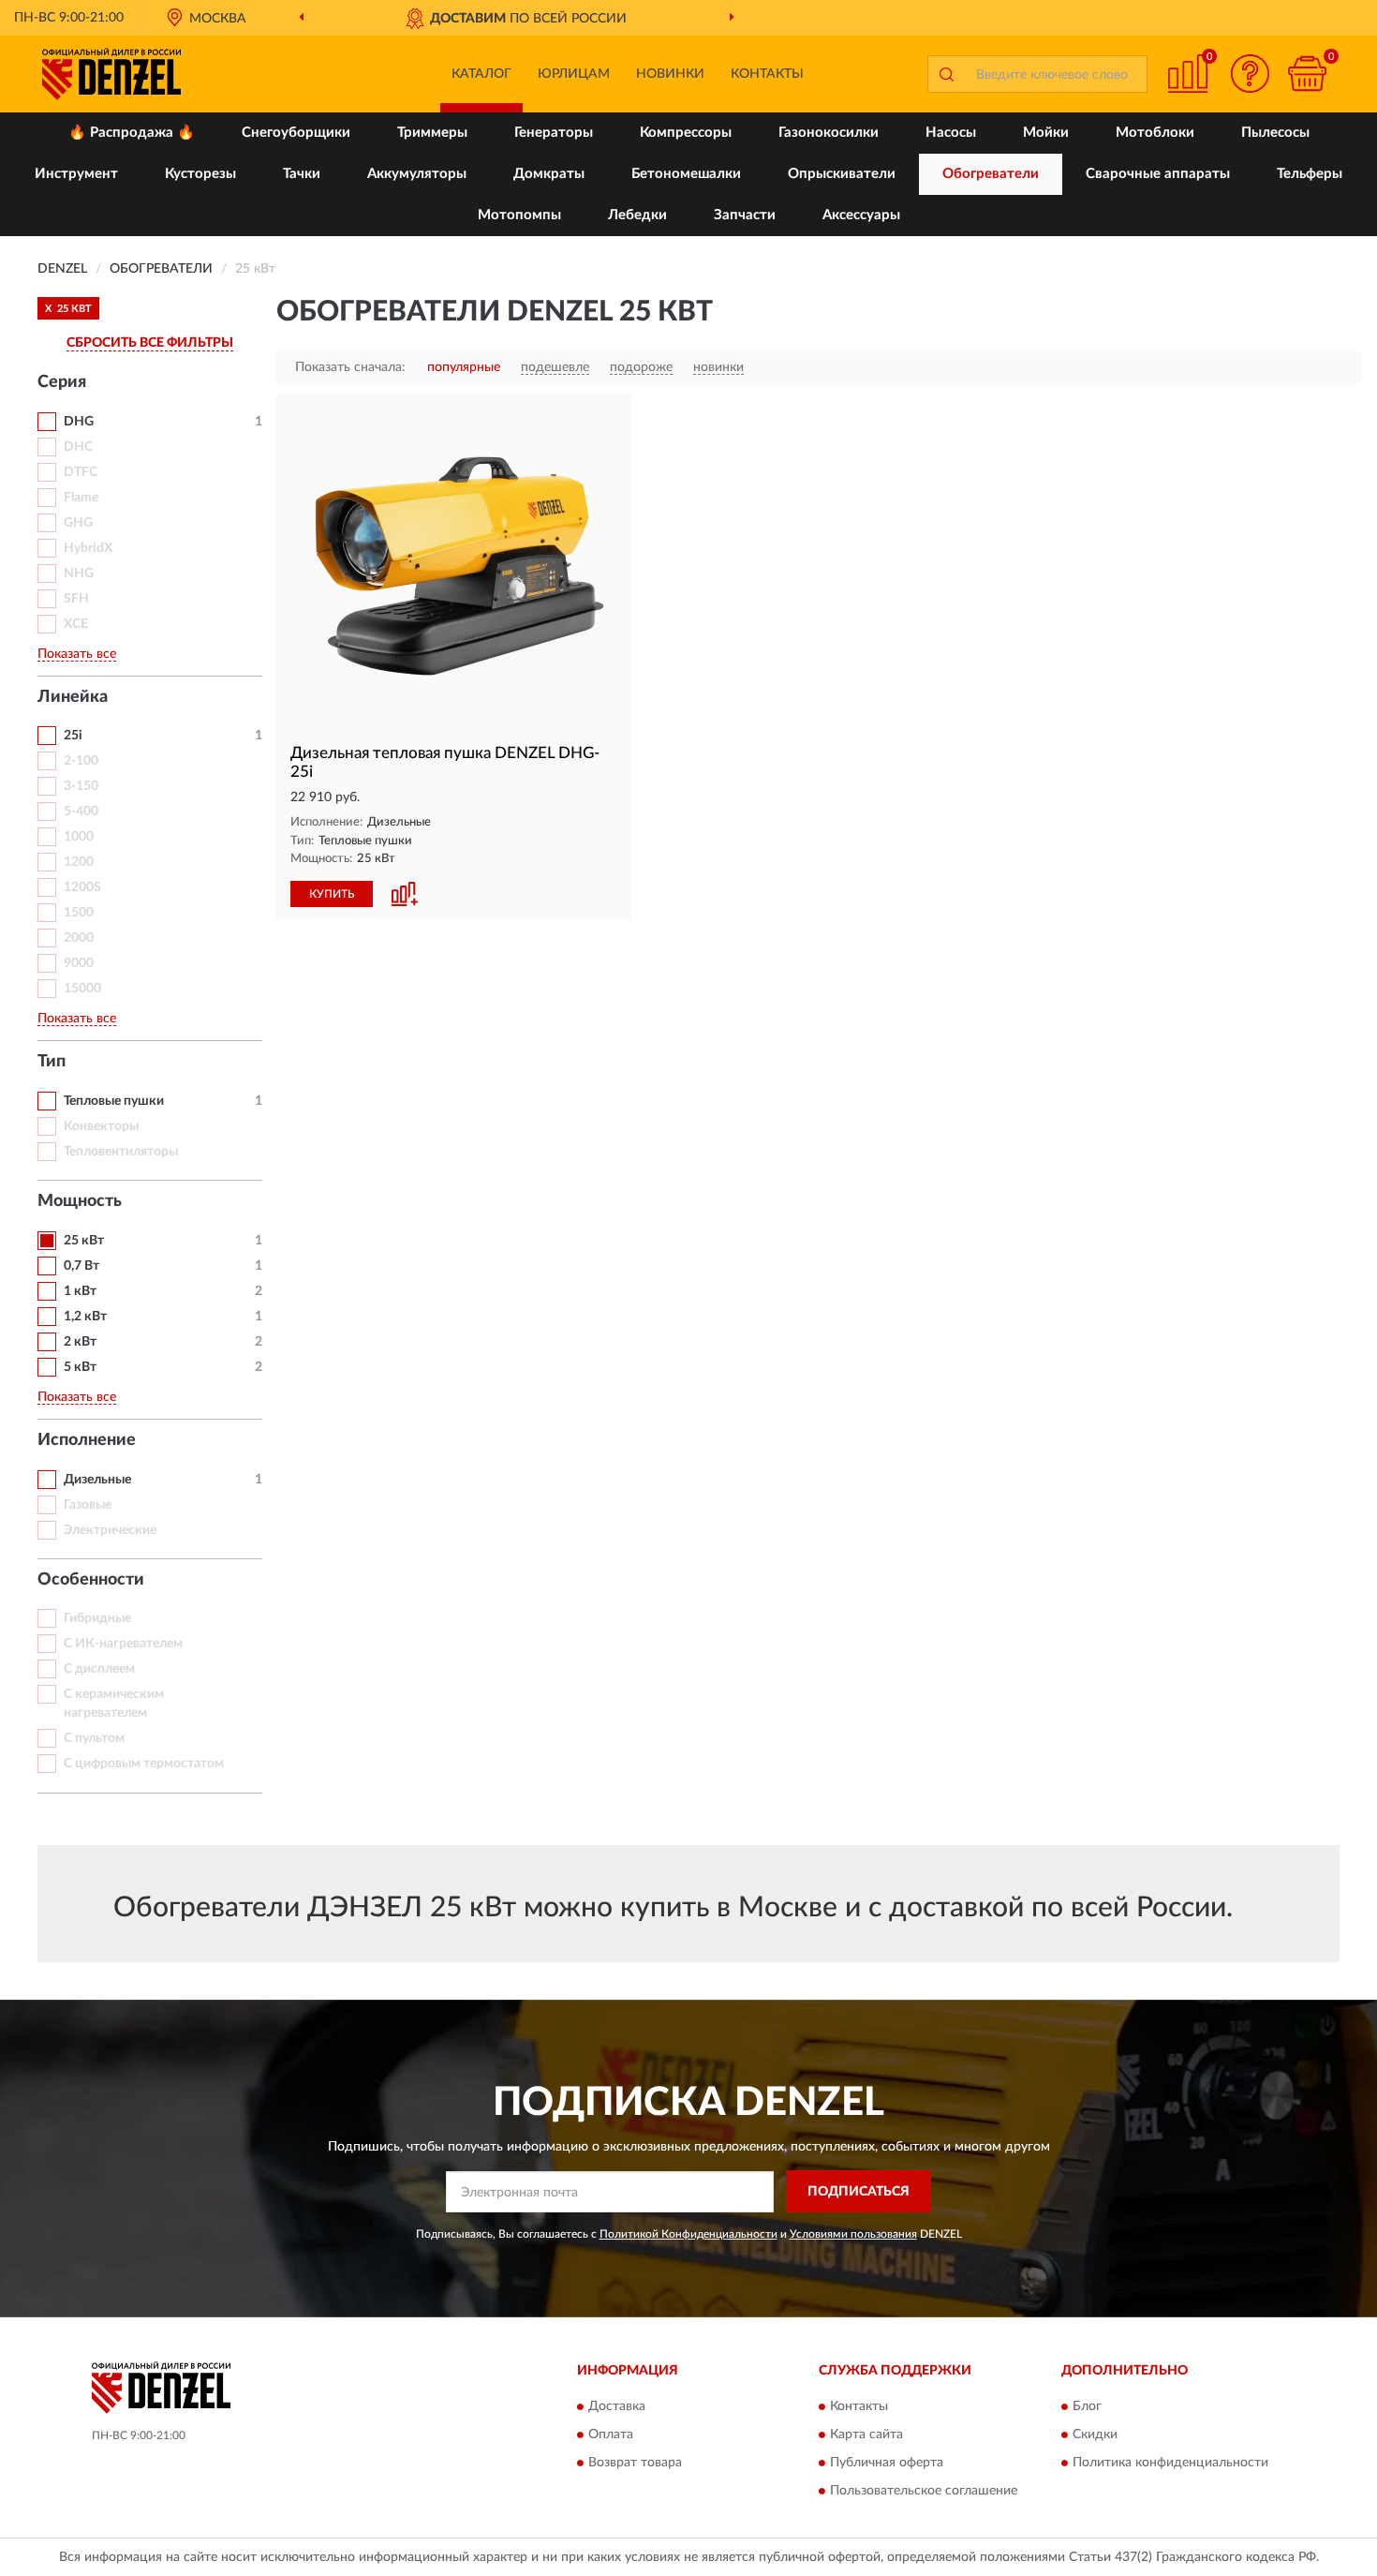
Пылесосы (1275, 133)
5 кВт (80, 1367)
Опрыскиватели (842, 174)
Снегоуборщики (296, 133)
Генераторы (554, 133)
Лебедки (637, 215)
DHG (79, 422)
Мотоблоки (1155, 133)
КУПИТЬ (332, 894)
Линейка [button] (73, 697)
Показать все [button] (77, 654)
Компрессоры (686, 133)
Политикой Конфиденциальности (688, 2234)
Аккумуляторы (417, 174)
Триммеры (432, 133)
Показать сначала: (350, 367)
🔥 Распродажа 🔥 (132, 133)
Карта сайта (866, 2435)
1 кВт (80, 1291)
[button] (1251, 74)
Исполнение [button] (87, 1440)
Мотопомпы (519, 215)
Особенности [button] (91, 1580)
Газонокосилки (829, 133)
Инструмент (76, 174)
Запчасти (745, 215)
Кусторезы (200, 174)
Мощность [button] (80, 1201)
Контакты (767, 74)
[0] (1307, 74)
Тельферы (1310, 174)
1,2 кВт (85, 1317)
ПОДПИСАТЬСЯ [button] (859, 2192)
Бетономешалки (686, 174)
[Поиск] (946, 74)
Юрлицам (574, 74)
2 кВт (80, 1342)
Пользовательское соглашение (924, 2492)
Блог (1087, 2407)
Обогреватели (991, 174)
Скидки (1095, 2435)
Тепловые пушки (114, 1101)
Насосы (951, 133)
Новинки (670, 74)
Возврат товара (635, 2464)
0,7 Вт (81, 1266)
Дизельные (97, 1480)
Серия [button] (62, 382)
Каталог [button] (481, 74)
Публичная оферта (887, 2464)
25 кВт (84, 1241)
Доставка (617, 2407)
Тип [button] (52, 1062)
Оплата (611, 2435)
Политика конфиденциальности (1170, 2464)
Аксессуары (861, 215)
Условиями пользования (853, 2234)
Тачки (302, 174)
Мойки (1046, 133)
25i (73, 736)
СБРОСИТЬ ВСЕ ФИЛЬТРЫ (150, 343)
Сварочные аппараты (1158, 174)
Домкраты (549, 174)
